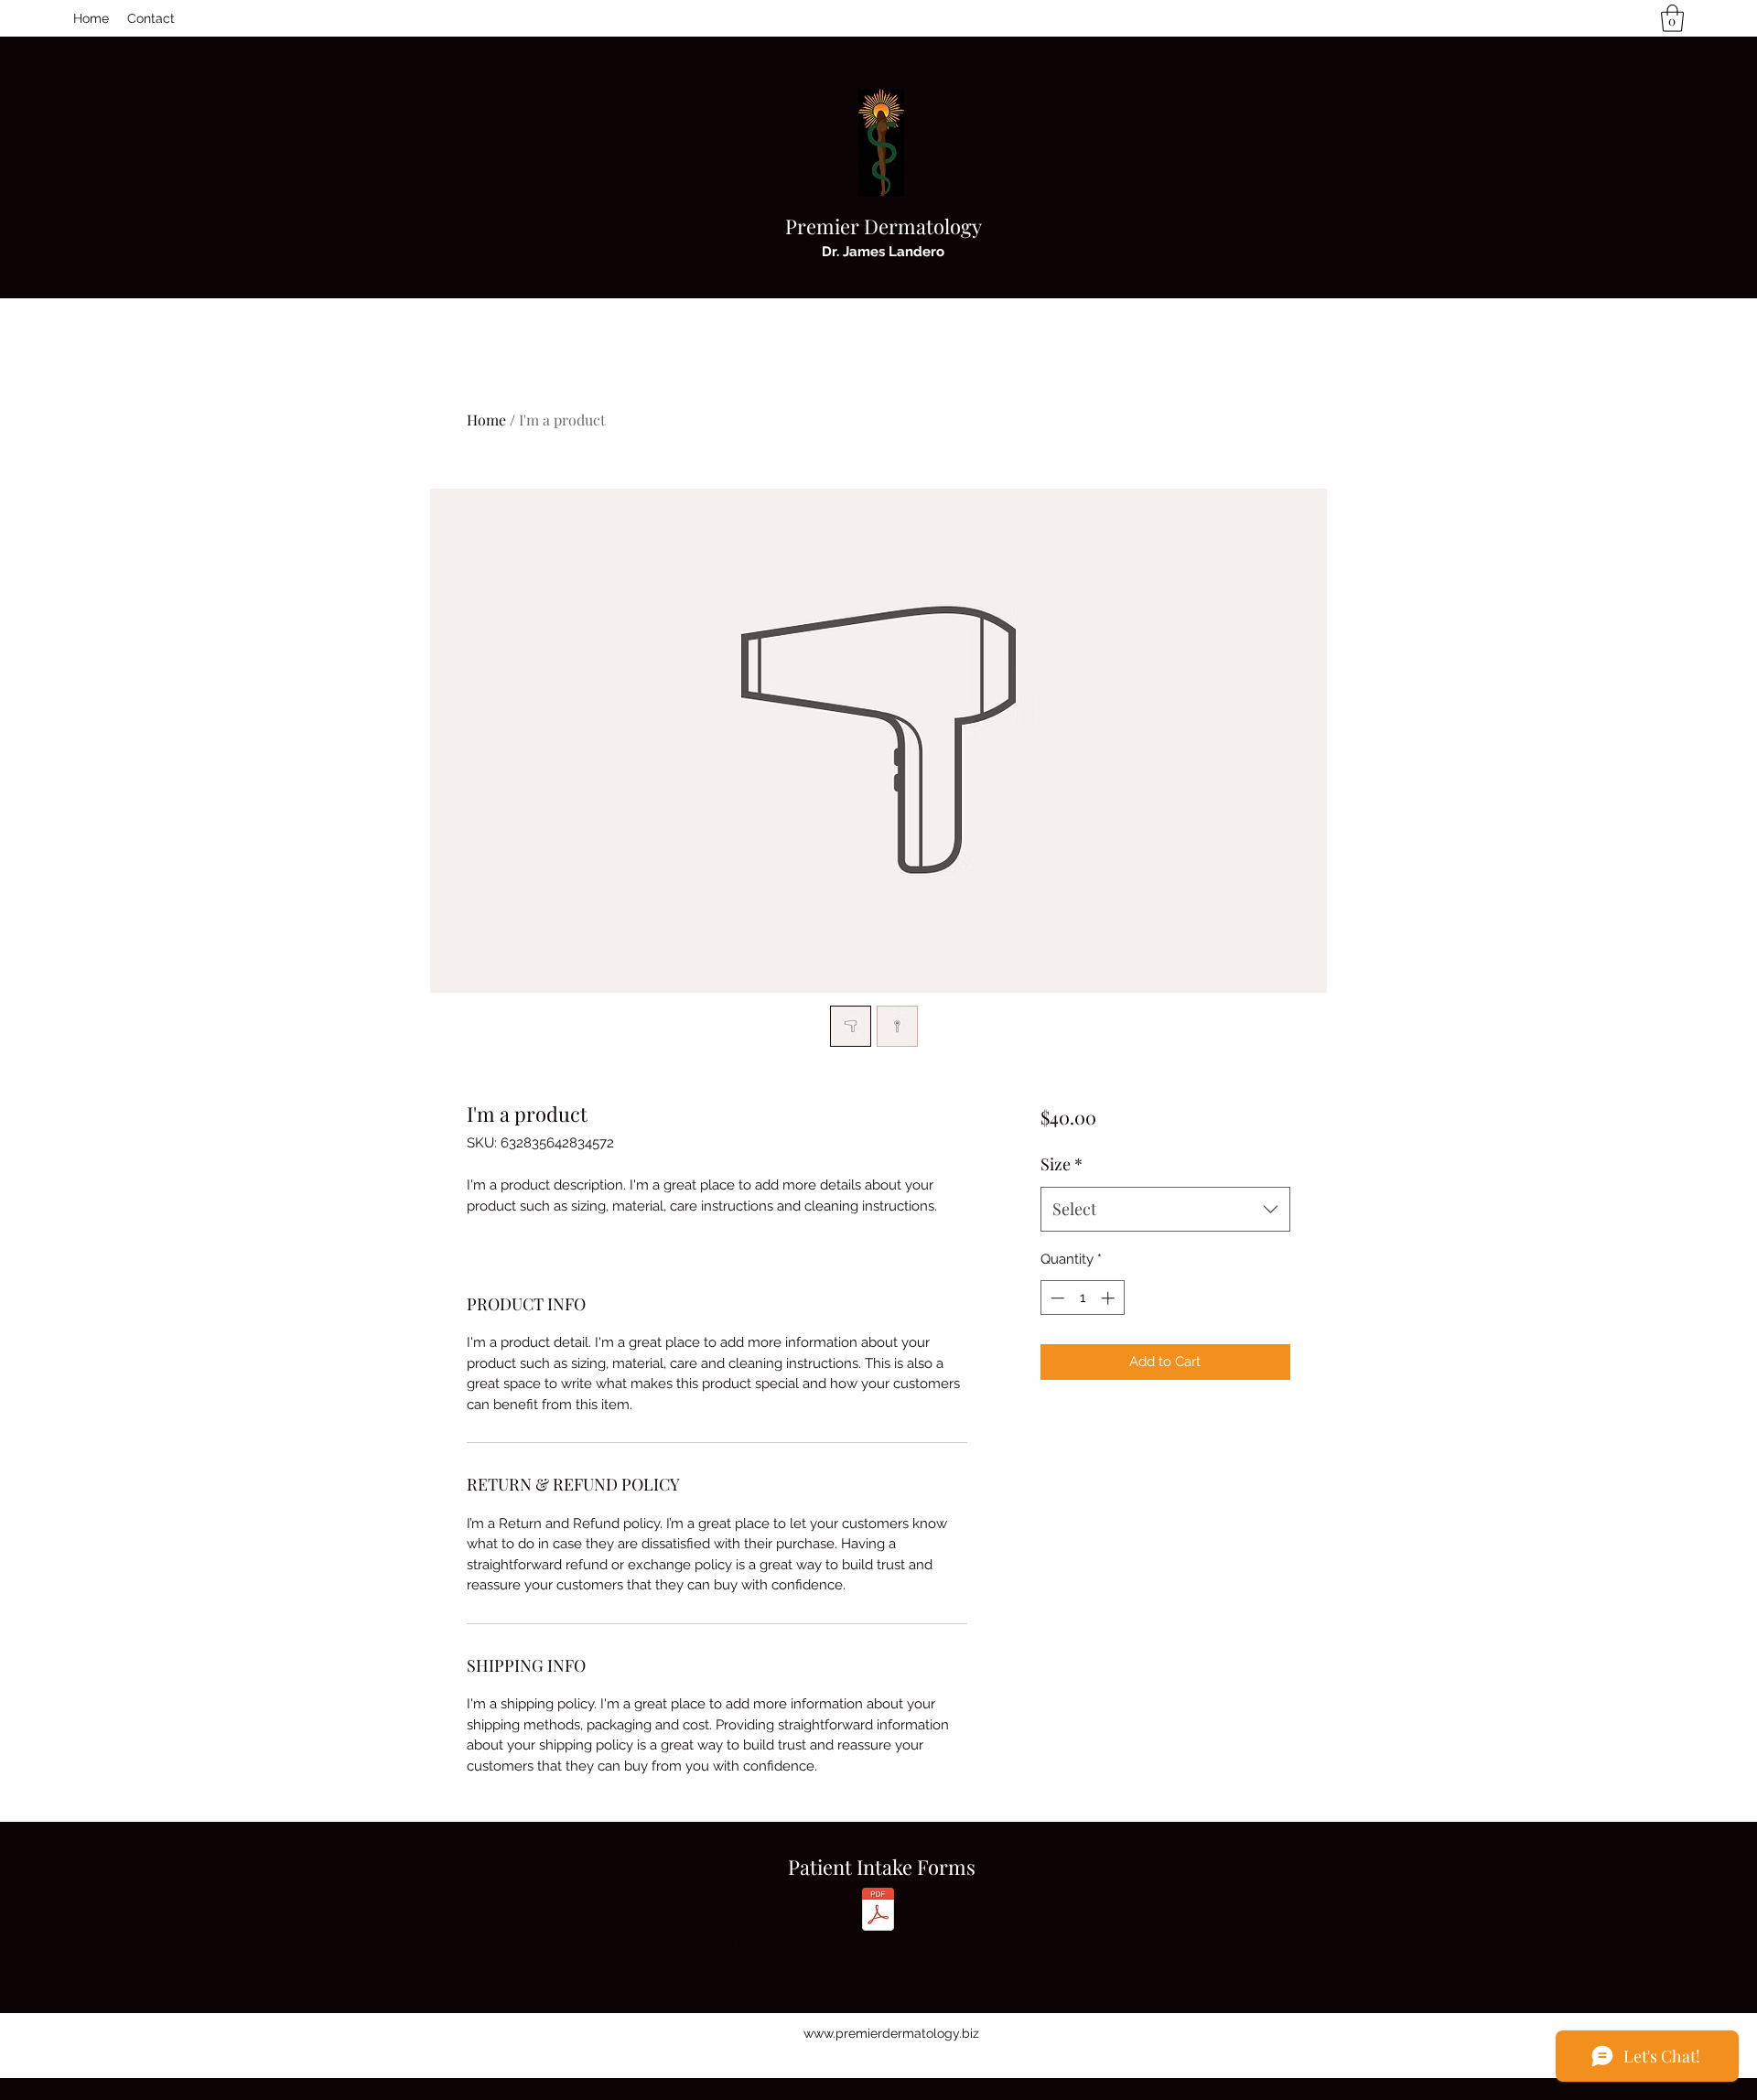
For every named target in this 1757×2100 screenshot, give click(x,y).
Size (1062, 1164)
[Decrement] (1056, 1298)
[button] (1672, 18)
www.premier (843, 2033)
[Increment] (1110, 1298)
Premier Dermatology (884, 226)
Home (486, 420)
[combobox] (1165, 1210)
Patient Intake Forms (882, 1867)
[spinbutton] (1082, 1298)
